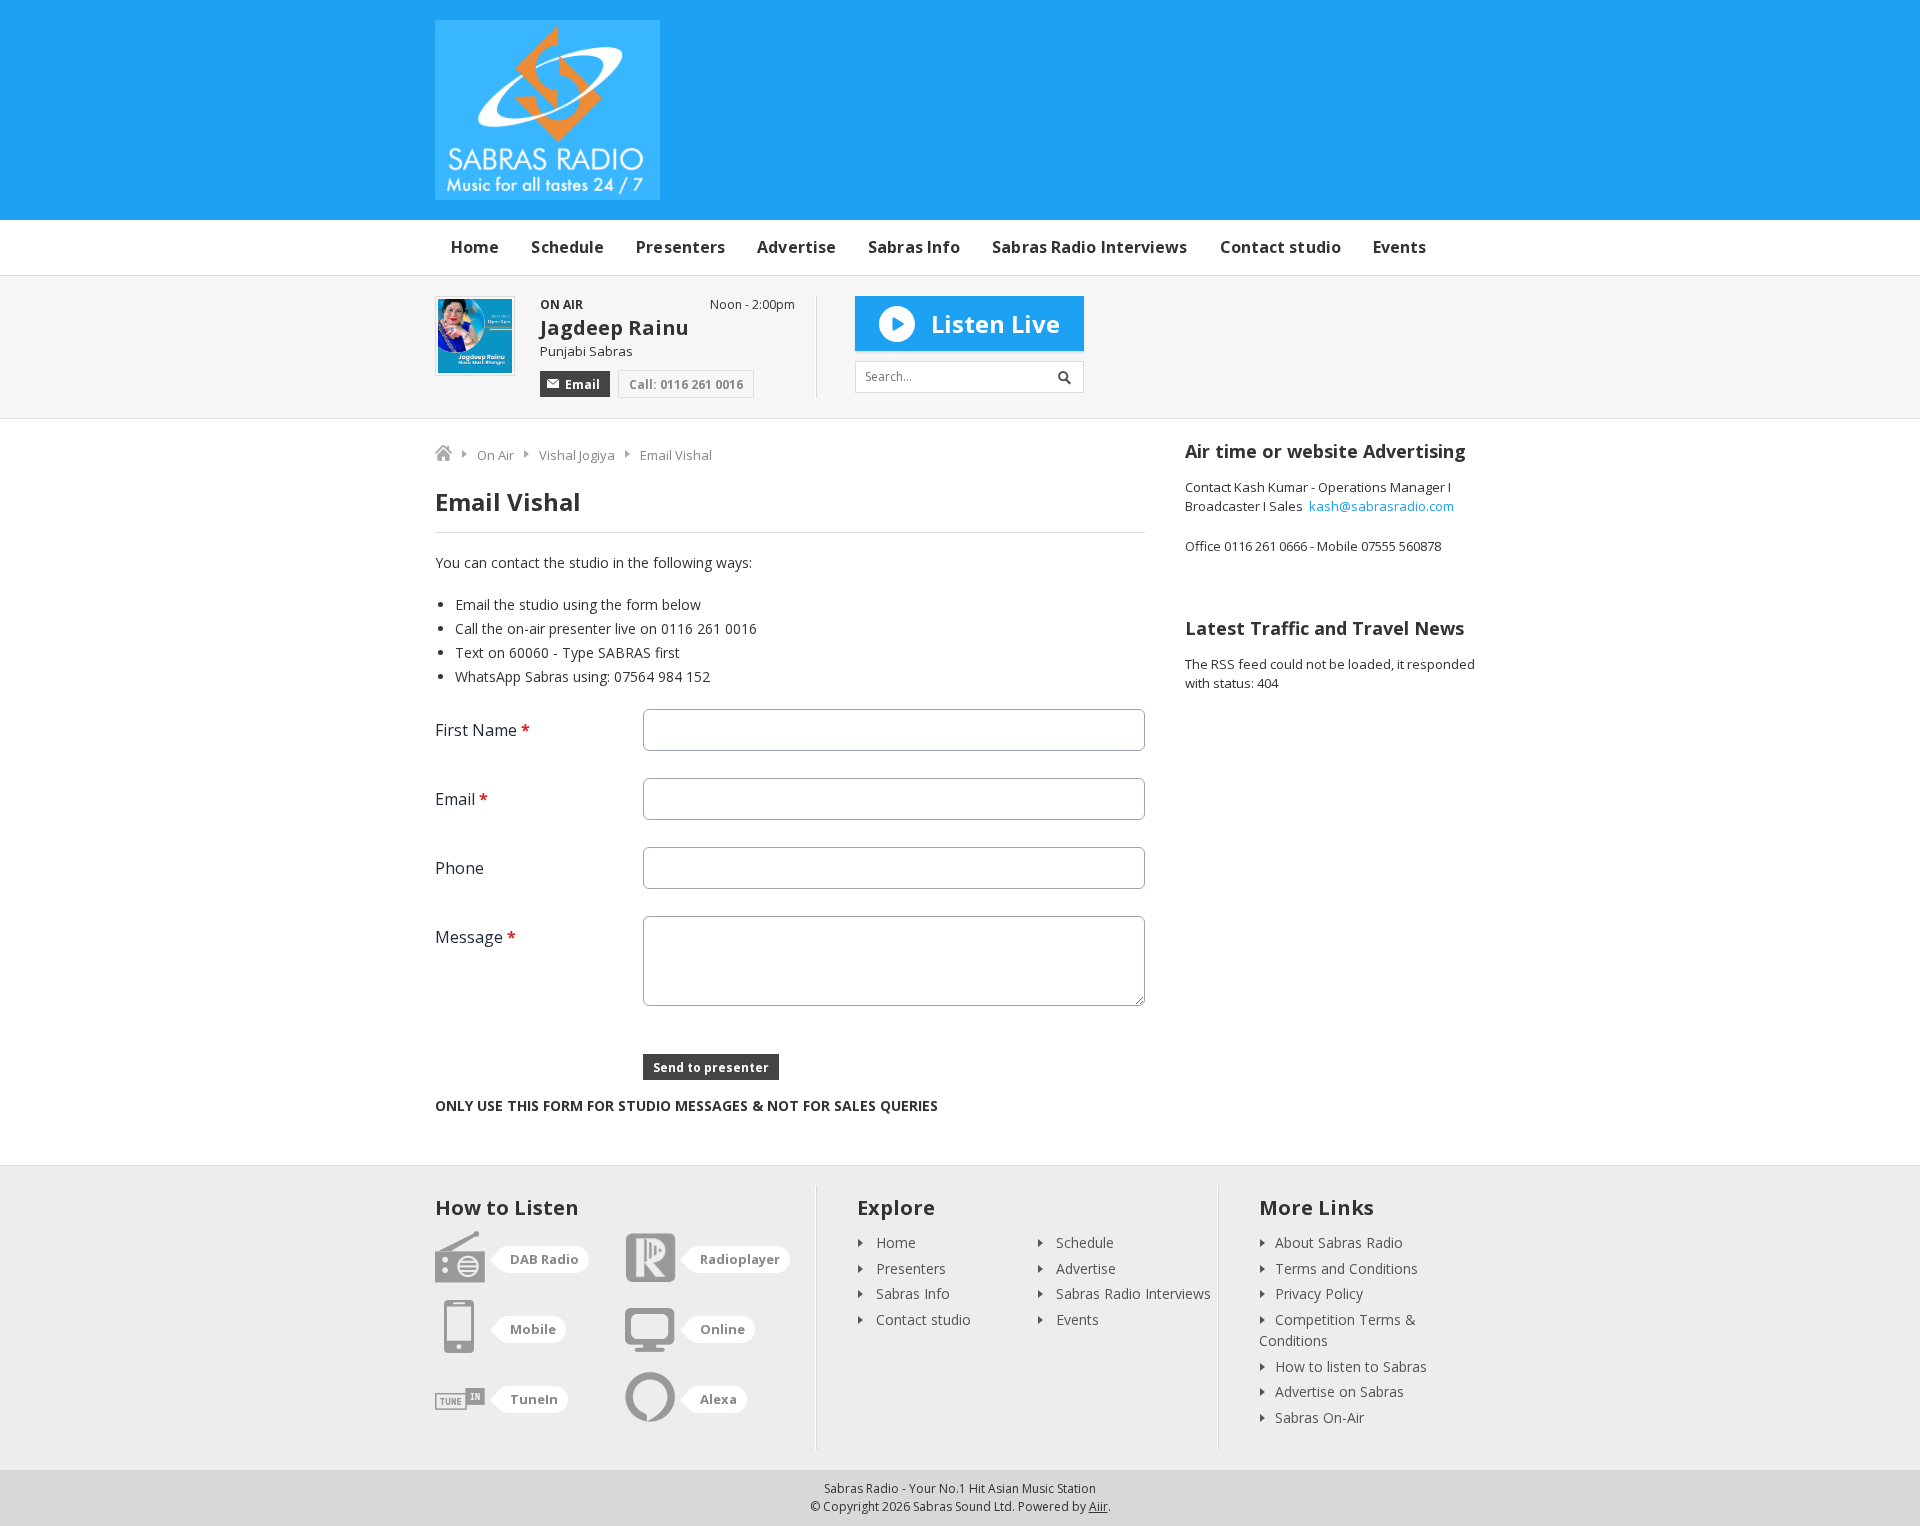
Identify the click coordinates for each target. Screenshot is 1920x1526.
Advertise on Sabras (1339, 1391)
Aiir (1098, 1506)
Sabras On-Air (1319, 1417)
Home (475, 247)
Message (475, 937)
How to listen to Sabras (1351, 1366)
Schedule (567, 247)
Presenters (680, 247)
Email (582, 384)
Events (1400, 247)
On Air (495, 455)
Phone (459, 868)
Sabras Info (914, 247)
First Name (482, 730)
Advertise (796, 247)
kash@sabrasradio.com (1381, 506)
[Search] (1068, 377)
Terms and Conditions (1346, 1268)
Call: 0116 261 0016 (686, 384)
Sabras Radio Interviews (1089, 247)
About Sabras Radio (1339, 1242)
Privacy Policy (1319, 1293)
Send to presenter (711, 1067)
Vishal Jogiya (577, 455)
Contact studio (1280, 247)
